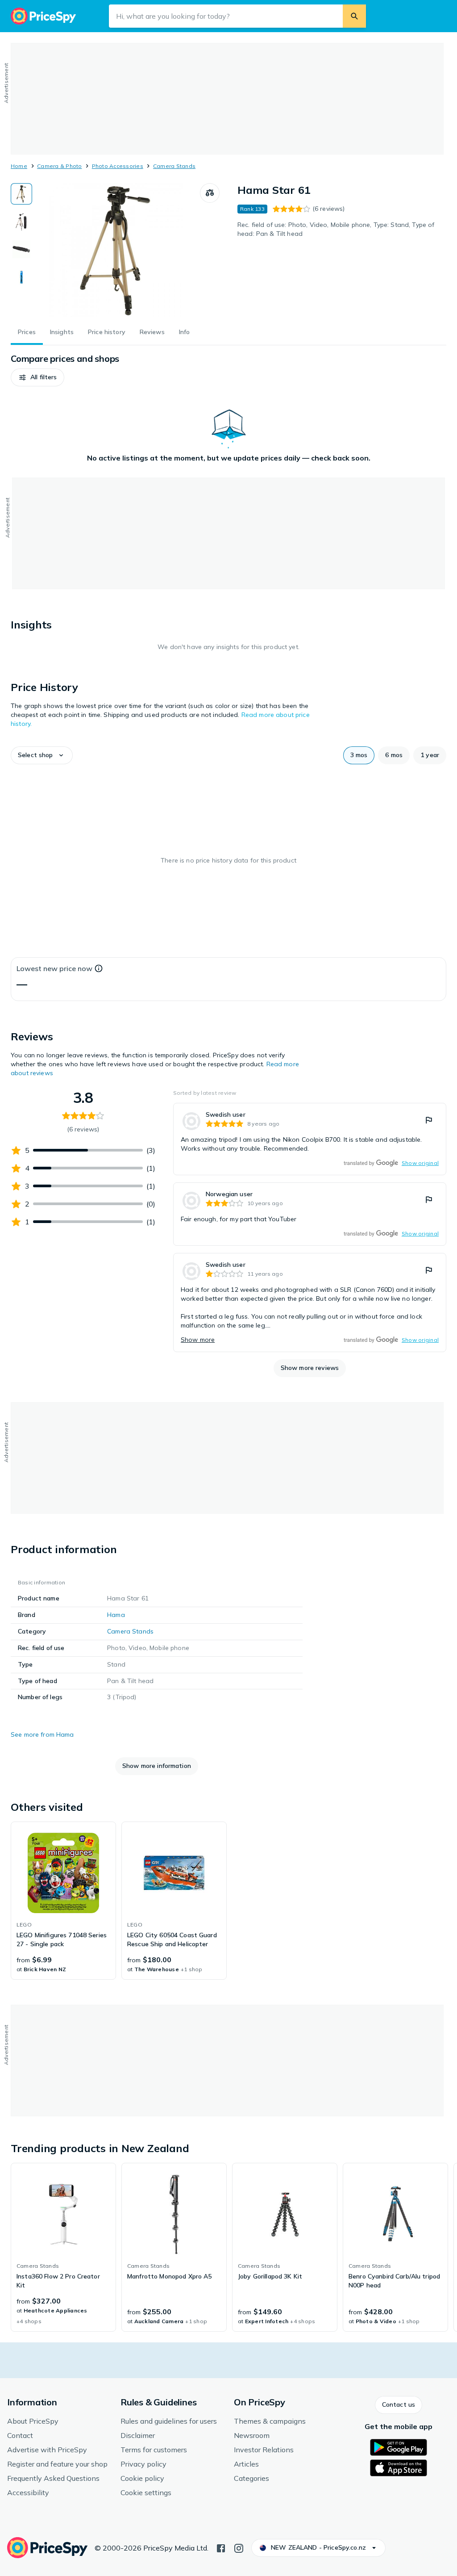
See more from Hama (42, 1734)
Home (19, 166)
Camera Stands (174, 166)
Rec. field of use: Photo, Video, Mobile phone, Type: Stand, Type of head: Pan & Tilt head (336, 229)
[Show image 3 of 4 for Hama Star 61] (21, 249)
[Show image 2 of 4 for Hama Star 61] (21, 222)
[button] (37, 377)
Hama (116, 1615)
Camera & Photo (59, 166)
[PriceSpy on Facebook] (221, 2547)
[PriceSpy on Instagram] (239, 2547)
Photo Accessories (118, 166)
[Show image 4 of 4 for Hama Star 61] (21, 277)
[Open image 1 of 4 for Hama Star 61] (116, 250)
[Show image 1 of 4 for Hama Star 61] (21, 194)
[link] (310, 1139)
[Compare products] (210, 193)
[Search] (354, 16)
